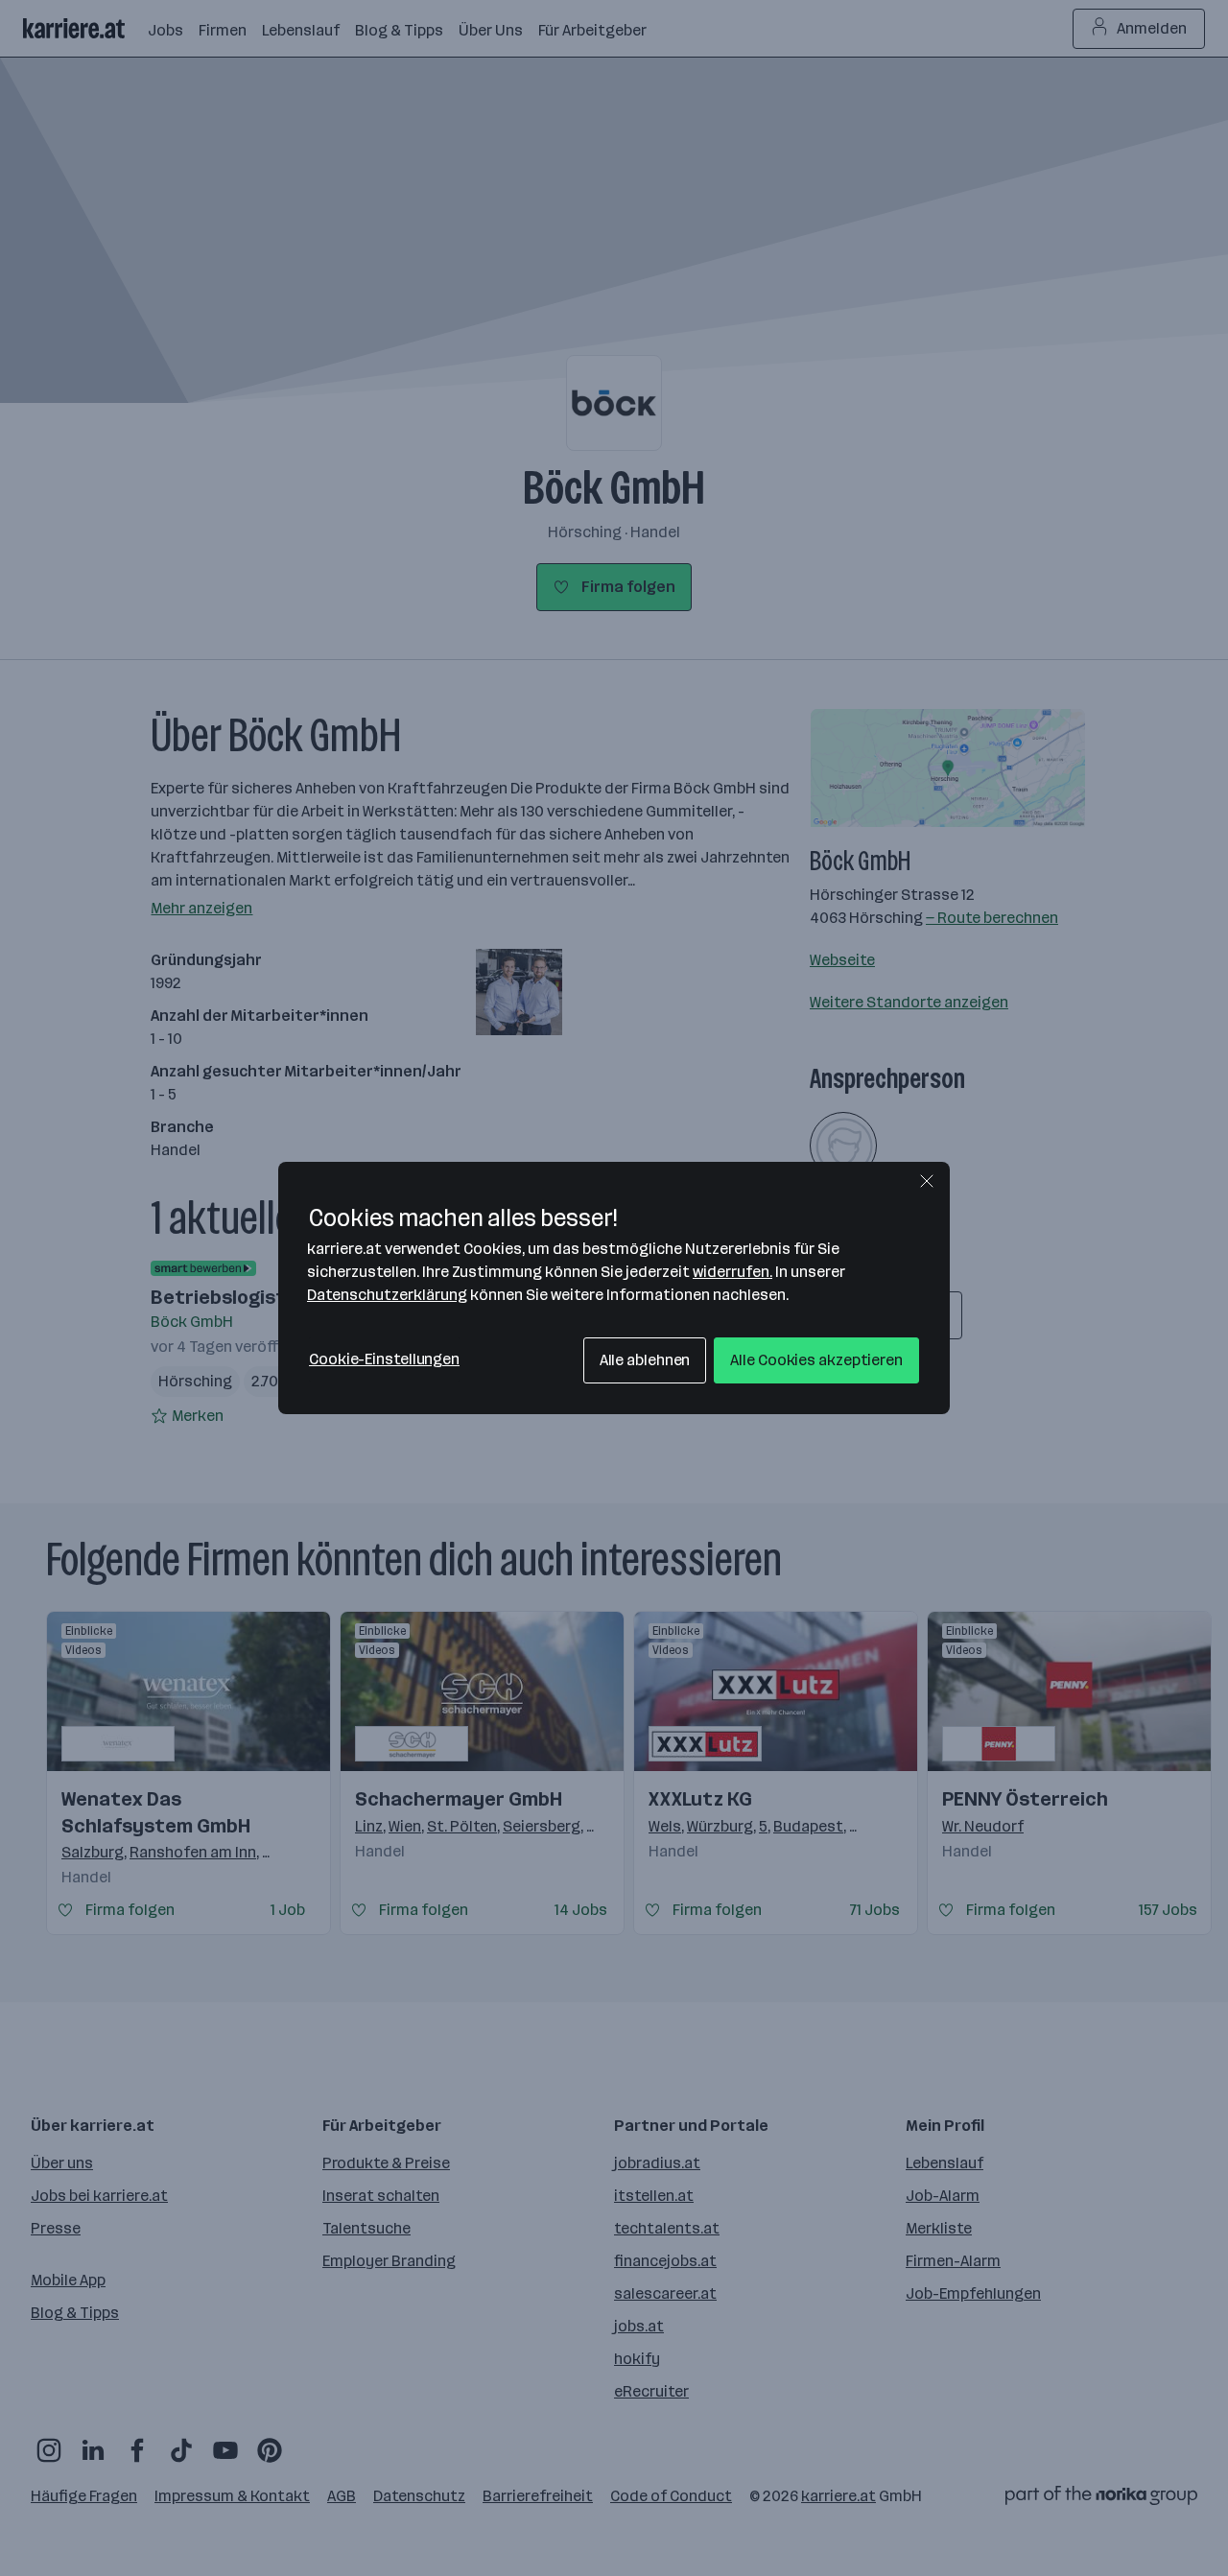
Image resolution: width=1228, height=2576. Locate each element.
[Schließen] (927, 1181)
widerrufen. (732, 1272)
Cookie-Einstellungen (384, 1359)
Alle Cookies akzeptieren (816, 1360)
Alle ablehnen (645, 1360)
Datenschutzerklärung (387, 1295)
